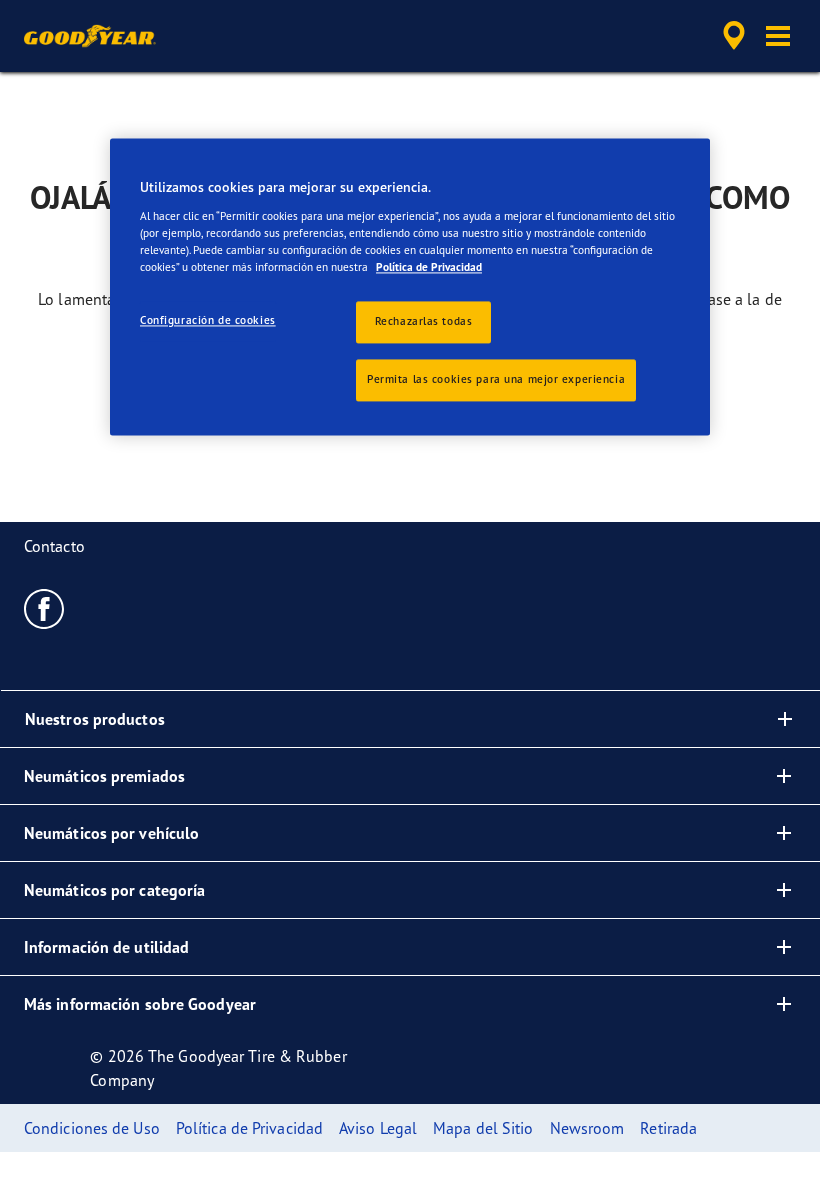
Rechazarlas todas (424, 321)
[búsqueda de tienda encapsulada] (731, 36)
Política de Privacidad (429, 267)
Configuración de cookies (208, 320)
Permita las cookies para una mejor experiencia (496, 379)
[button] (778, 36)
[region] (410, 286)
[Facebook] (44, 608)
